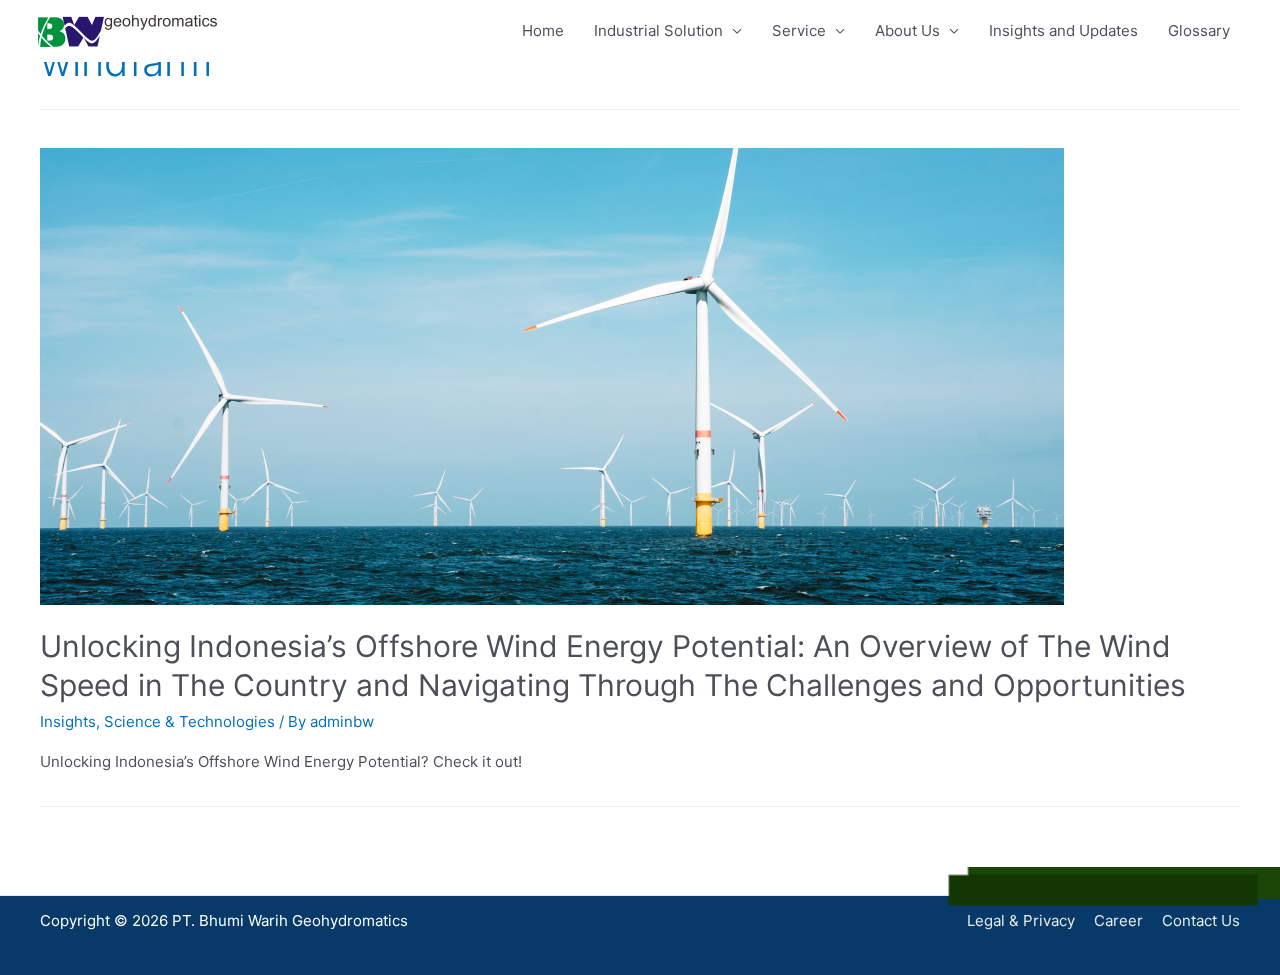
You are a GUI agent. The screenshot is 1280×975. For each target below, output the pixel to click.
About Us (907, 30)
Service (799, 30)
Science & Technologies (189, 721)
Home (543, 30)
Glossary (1199, 30)
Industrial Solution (658, 30)
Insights (68, 721)
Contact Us (1201, 920)
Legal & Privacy (1021, 920)
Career (1118, 920)
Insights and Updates (1063, 30)
